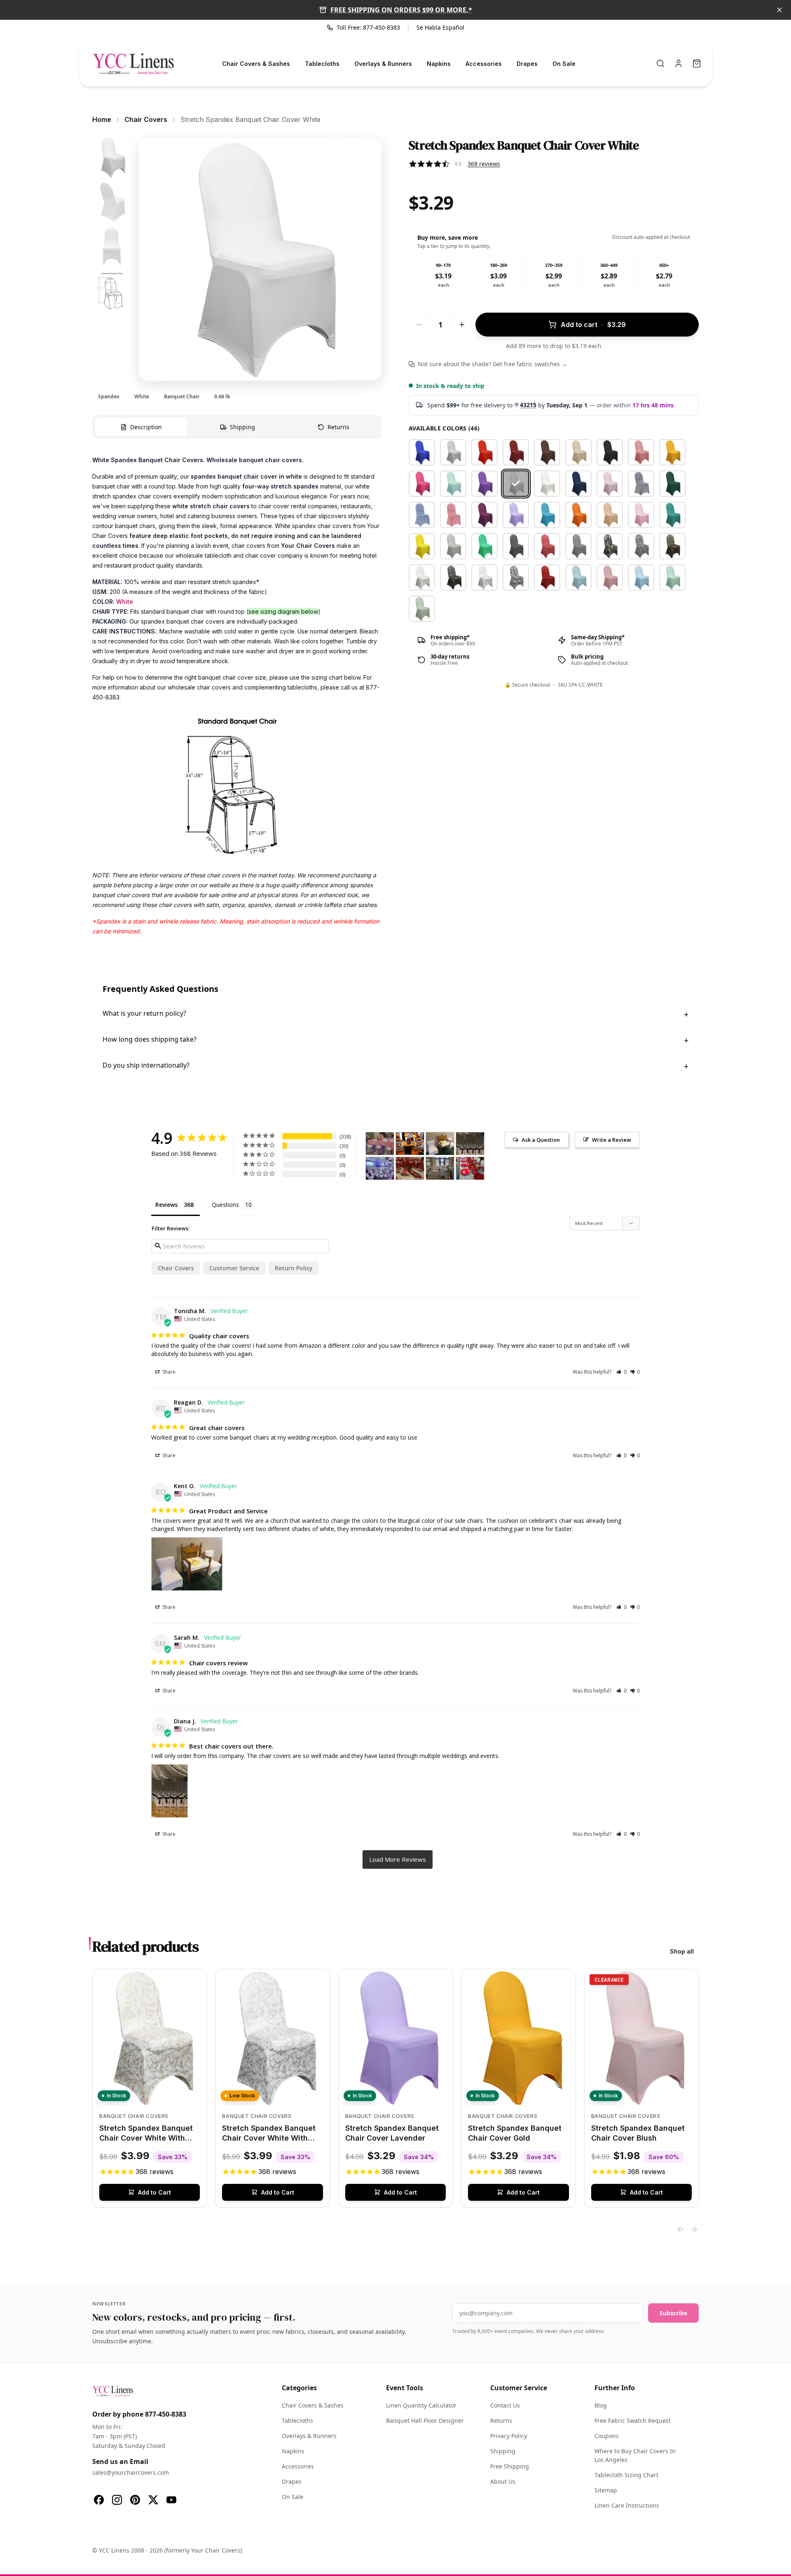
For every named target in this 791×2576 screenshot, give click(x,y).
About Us (503, 2481)
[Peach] (610, 515)
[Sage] (422, 609)
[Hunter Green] (672, 484)
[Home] (133, 63)
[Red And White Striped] (453, 515)
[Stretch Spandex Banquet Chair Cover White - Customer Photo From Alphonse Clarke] (380, 1168)
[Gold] (672, 452)
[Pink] (641, 515)
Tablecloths (322, 64)
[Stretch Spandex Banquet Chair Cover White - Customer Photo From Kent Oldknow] (440, 1144)
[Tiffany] (453, 484)
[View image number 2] (112, 202)
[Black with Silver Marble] (453, 577)
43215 (528, 405)
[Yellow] (422, 546)
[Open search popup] (660, 63)
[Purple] (484, 484)
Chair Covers (176, 1268)
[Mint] (672, 577)
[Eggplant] (484, 515)
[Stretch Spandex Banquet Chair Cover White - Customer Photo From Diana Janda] (470, 1144)
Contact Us (505, 2405)
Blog (601, 2405)
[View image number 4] (112, 291)
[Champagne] (578, 452)
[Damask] (516, 577)
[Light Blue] (641, 577)
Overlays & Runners (383, 64)
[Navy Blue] (578, 484)
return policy (294, 1268)
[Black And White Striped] (641, 484)
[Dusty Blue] (578, 577)
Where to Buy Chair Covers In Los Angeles (635, 2455)
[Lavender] (516, 515)
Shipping (503, 2451)
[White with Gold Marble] (422, 577)
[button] (621, 1372)
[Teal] (672, 515)
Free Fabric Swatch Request (633, 2421)
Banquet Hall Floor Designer (425, 2421)
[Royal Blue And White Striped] (422, 515)
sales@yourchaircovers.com (131, 2472)
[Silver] (453, 452)
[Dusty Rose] (610, 577)
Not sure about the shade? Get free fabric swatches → (493, 364)
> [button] (398, 1860)
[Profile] (679, 63)
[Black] (610, 452)
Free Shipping (510, 2466)
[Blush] (610, 484)
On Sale (564, 64)
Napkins (439, 64)
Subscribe (673, 2313)
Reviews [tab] (166, 1205)
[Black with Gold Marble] (672, 546)
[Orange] (578, 515)
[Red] (484, 452)
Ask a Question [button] (541, 1140)
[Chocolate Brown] (547, 452)
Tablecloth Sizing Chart (626, 2475)
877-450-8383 (166, 2414)
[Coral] (641, 452)
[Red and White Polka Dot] (547, 546)
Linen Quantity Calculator (421, 2405)
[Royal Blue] (422, 452)
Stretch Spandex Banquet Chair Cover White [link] (250, 119)
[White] (516, 484)
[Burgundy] (516, 452)
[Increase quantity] (462, 325)
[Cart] (697, 63)
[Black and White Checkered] (578, 546)
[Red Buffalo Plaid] (547, 577)
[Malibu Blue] (547, 515)
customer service (234, 1268)
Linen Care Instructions (627, 2505)
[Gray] (453, 546)
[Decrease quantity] (419, 325)
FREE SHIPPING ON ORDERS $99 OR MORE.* (401, 10)
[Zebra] (641, 546)
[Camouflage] (610, 546)
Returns (501, 2421)
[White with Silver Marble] (484, 577)
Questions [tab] (225, 1205)
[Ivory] (547, 484)
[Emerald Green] (484, 546)
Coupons (607, 2436)
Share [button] (168, 1372)
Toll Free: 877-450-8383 (368, 27)
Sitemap (606, 2490)
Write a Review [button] (612, 1140)
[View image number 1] (112, 158)
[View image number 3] (112, 246)
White (125, 602)
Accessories (484, 64)
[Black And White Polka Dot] (516, 546)
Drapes (527, 64)
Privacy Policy (509, 2436)
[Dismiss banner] (779, 10)
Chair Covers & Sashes (256, 64)
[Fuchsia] (422, 484)
